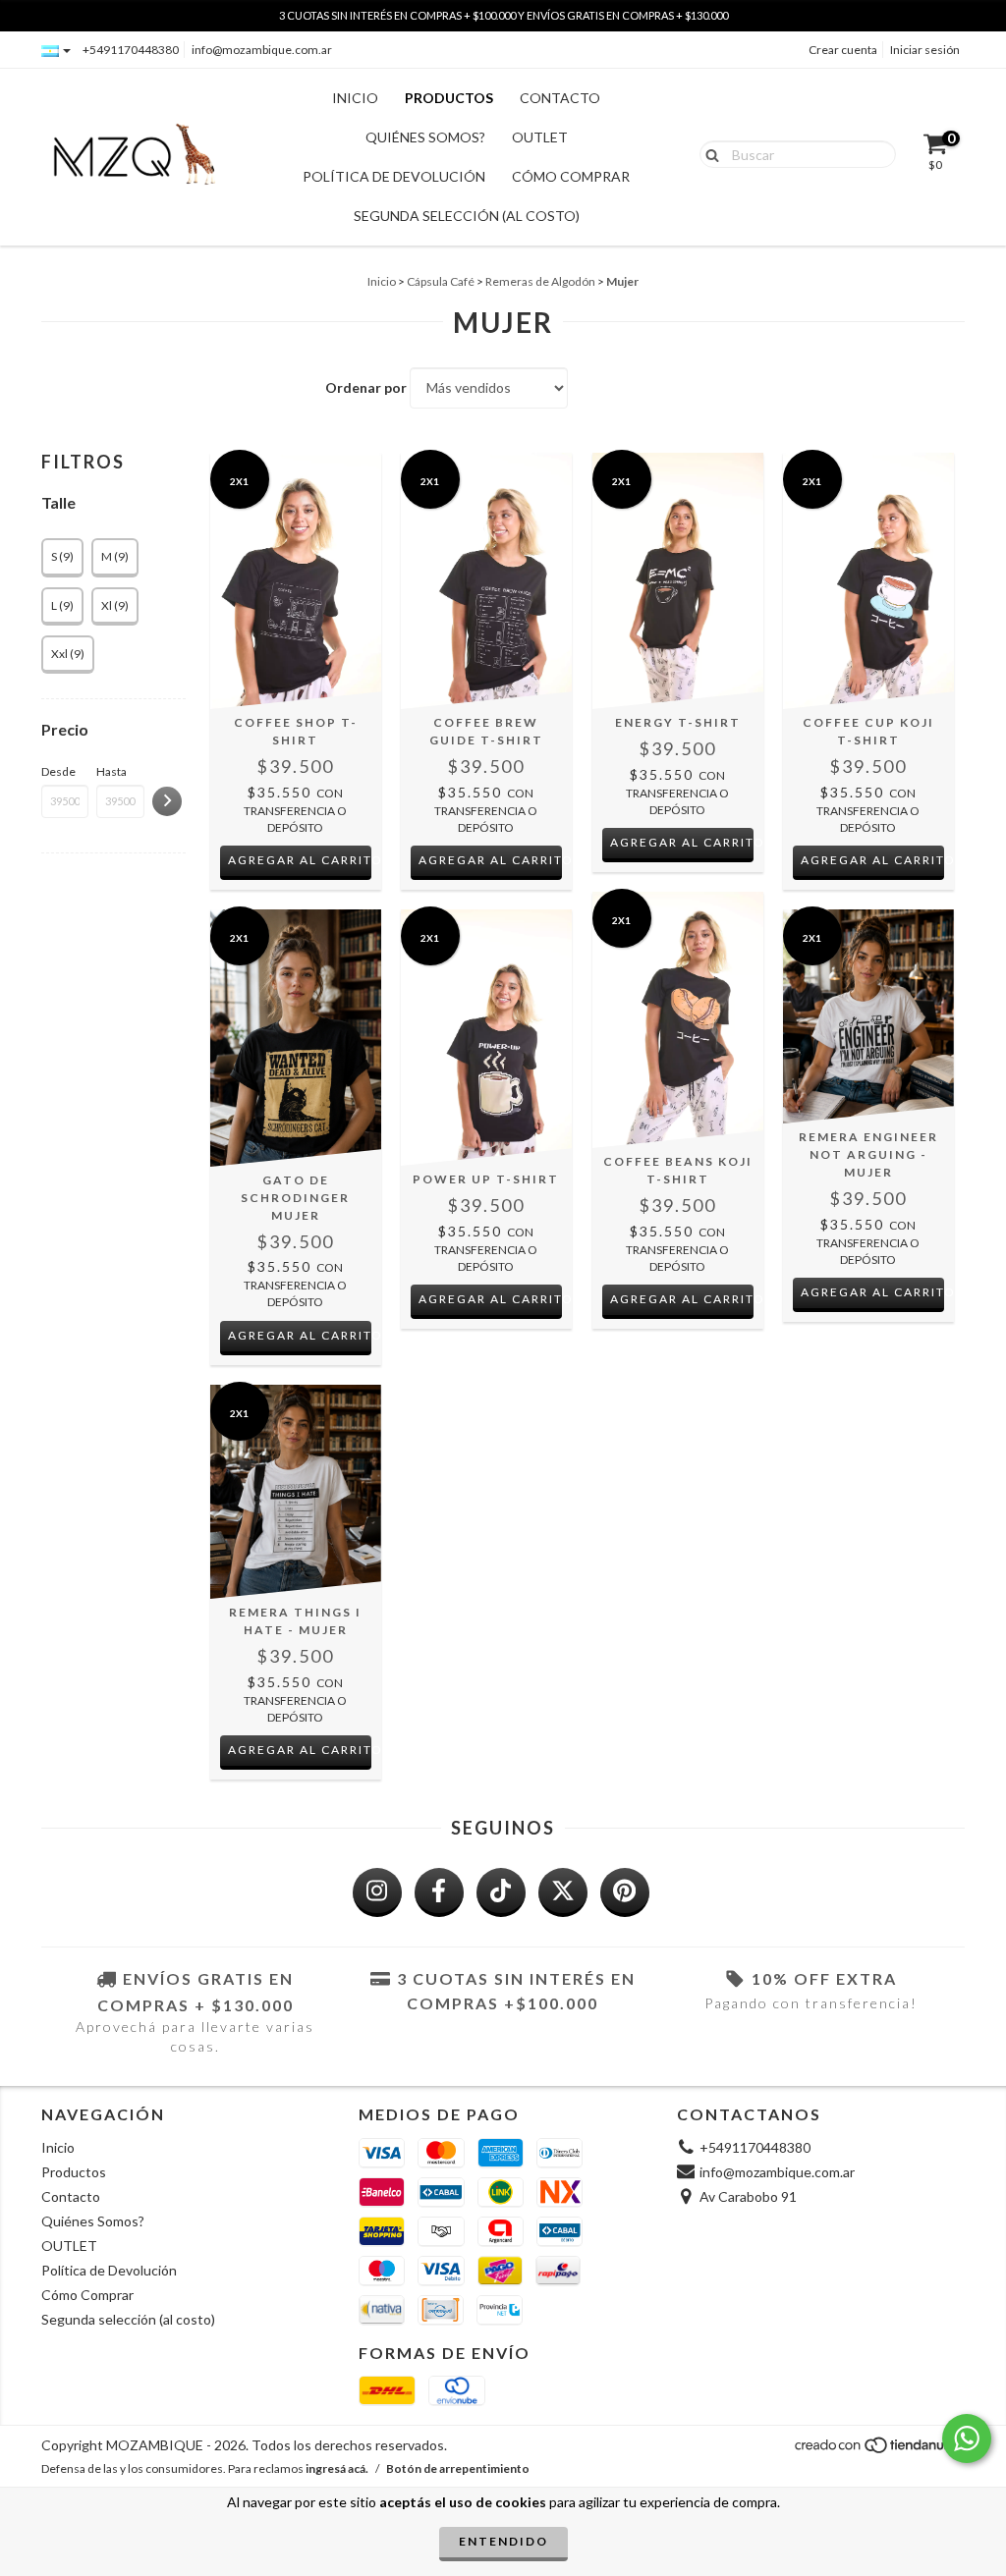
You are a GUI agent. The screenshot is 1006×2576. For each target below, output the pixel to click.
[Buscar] (708, 153)
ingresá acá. (337, 2468)
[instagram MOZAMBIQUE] (377, 1892)
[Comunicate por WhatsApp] (967, 2439)
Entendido (503, 2541)
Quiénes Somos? (425, 137)
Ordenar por (366, 387)
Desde (58, 771)
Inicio (355, 98)
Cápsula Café (441, 281)
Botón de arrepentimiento (458, 2468)
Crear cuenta (843, 50)
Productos (449, 98)
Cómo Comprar (571, 176)
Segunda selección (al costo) (467, 216)
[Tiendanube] (879, 2451)
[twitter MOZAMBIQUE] (563, 1892)
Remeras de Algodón (540, 281)
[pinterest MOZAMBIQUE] (625, 1892)
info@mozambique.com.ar (262, 50)
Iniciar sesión (925, 50)
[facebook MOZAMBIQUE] (439, 1892)
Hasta (112, 771)
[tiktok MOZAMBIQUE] (501, 1892)
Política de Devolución (394, 176)
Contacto (560, 98)
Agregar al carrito (300, 860)
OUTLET (540, 137)
